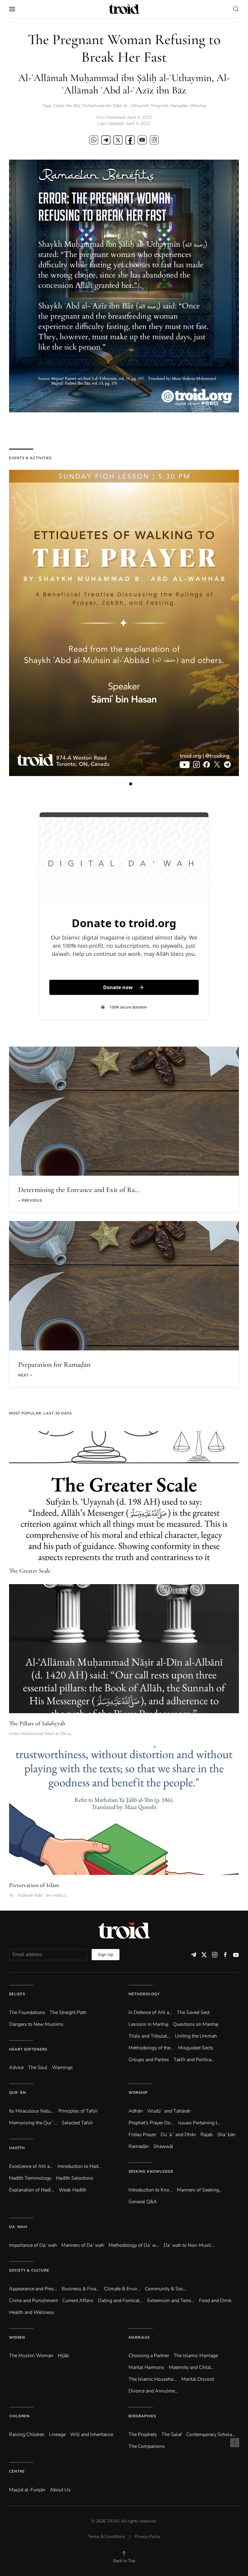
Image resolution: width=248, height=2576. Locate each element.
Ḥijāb (63, 2356)
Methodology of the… (151, 2048)
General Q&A (143, 2202)
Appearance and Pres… (33, 2289)
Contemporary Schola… (211, 2435)
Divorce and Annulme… (153, 2391)
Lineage (57, 2435)
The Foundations (27, 2012)
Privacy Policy (147, 2537)
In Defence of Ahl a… (150, 2012)
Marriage (139, 2337)
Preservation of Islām (34, 1885)
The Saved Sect (193, 2012)
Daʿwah (18, 2227)
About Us (60, 2490)
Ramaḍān (179, 106)
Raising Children (27, 2435)
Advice (16, 2068)
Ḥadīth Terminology (30, 2178)
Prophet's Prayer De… (151, 2123)
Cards (59, 106)
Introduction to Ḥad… (80, 2166)
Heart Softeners (28, 2049)
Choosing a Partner (149, 2356)
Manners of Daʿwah (83, 2245)
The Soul (38, 2068)
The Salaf (172, 2435)
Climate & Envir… (122, 2289)
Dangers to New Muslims (36, 2024)
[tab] (117, 784)
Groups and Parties (149, 2060)
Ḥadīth (17, 2148)
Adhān (136, 2111)
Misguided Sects (196, 2048)
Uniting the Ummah (196, 2036)
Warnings (62, 2068)
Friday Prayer (142, 2135)
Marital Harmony (146, 2367)
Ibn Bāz (73, 106)
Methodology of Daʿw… (134, 2245)
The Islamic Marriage (196, 2356)
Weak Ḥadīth (73, 2190)
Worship (198, 106)
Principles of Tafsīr (78, 2111)
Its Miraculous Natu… (31, 2111)
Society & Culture (29, 2270)
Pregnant (160, 106)
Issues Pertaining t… (199, 2123)
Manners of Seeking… (200, 2190)
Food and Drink (215, 2301)
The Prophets (143, 2435)
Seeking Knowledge (151, 2172)
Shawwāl (163, 2146)
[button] (12, 9)
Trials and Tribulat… (149, 2036)
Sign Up (106, 1955)
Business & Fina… (81, 2289)
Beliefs (17, 1994)
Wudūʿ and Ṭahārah (169, 2111)
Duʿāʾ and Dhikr (178, 2135)
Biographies (142, 2416)
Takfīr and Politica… (194, 2060)
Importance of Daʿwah (33, 2245)
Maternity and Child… (191, 2367)
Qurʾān (18, 2093)
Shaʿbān (226, 2135)
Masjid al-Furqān (27, 2490)
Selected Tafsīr (77, 2123)
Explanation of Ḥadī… (32, 2190)
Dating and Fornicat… (120, 2301)
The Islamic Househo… (153, 2379)
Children (19, 2416)
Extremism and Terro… (171, 2301)
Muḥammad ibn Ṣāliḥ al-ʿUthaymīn (116, 106)
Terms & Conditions (106, 2537)
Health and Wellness (32, 2312)
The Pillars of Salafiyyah (37, 1723)
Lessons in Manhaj (148, 2024)
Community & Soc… (166, 2289)
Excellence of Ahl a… (31, 2166)
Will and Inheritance (92, 2435)
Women (17, 2337)
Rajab (207, 2135)
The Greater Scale (30, 1571)
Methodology (144, 1994)
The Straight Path (68, 2012)
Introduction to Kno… (150, 2190)
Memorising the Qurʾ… (33, 2123)
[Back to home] (124, 9)
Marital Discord (198, 2379)
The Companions (147, 2446)
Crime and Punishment (33, 2301)
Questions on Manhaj (196, 2024)
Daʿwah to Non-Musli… (189, 2245)
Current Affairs (78, 2301)
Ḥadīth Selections (75, 2178)
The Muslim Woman (31, 2356)
